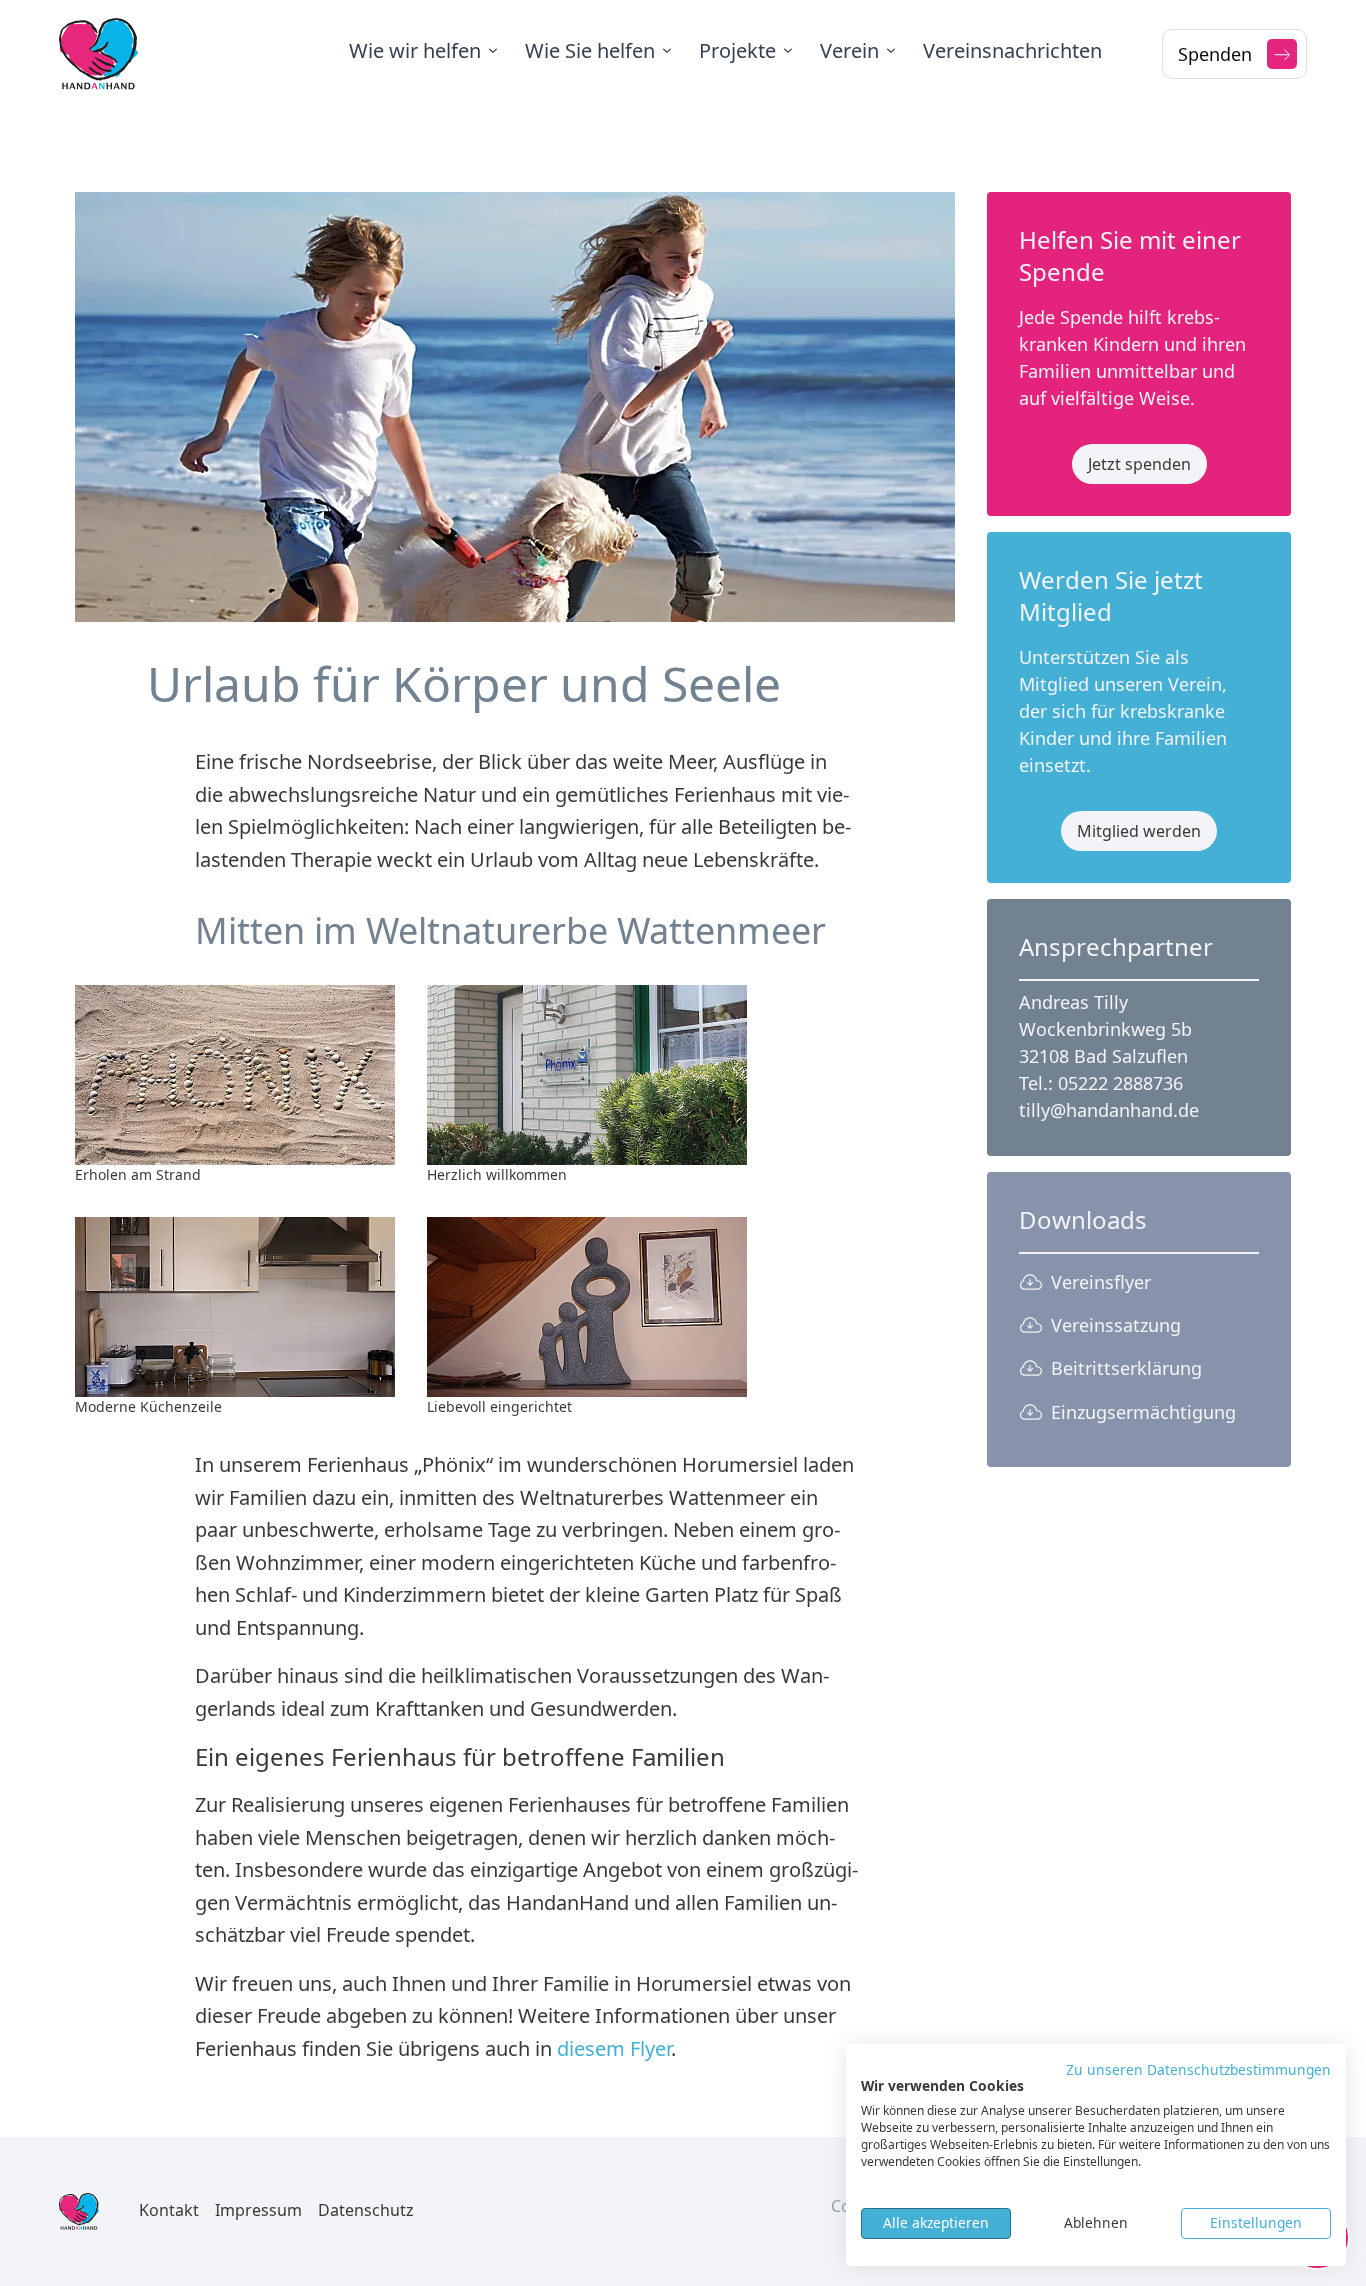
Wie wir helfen (415, 50)
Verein (849, 50)
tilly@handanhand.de (1109, 1110)
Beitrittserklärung (1126, 1368)
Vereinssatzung (1116, 1325)
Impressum (258, 2210)
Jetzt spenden (1139, 464)
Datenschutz (366, 2210)
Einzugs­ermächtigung (1143, 1412)
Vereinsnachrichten (1012, 50)
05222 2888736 (1120, 1083)
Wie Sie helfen (590, 50)
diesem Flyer (614, 2048)
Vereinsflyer (1101, 1282)
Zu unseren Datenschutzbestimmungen (1198, 2069)
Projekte (737, 50)
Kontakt (169, 2210)
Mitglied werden (1139, 831)
